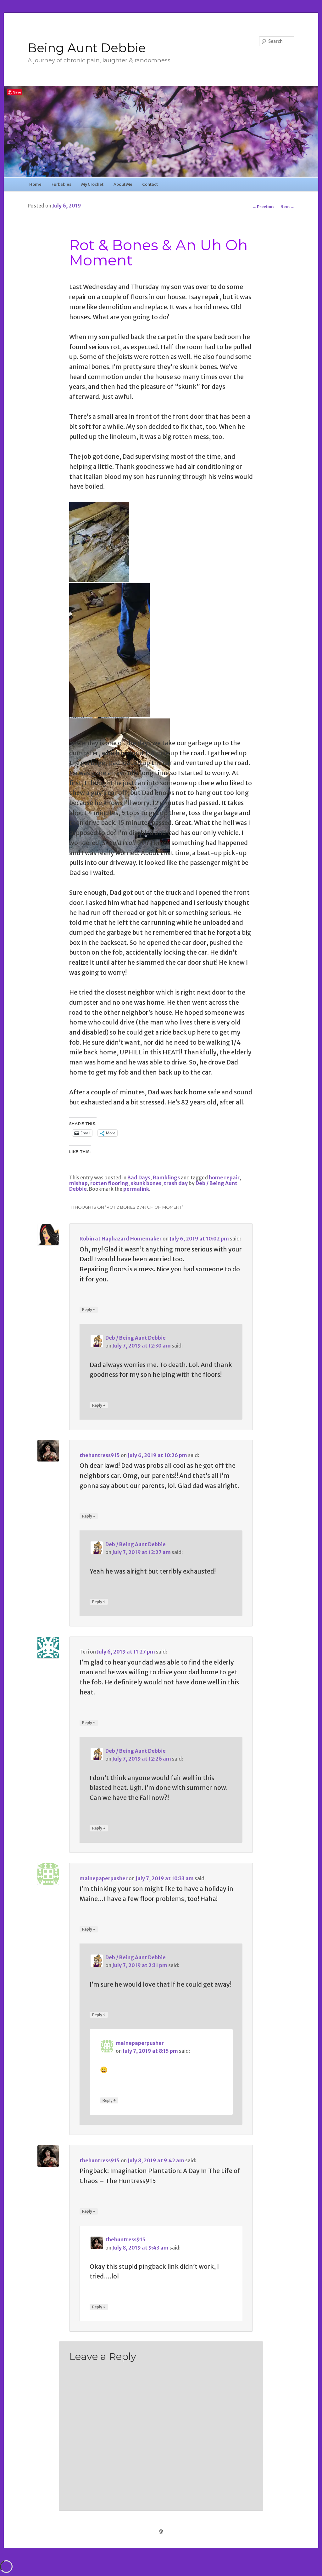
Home (35, 184)
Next (287, 207)
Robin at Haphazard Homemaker (121, 1239)
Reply (89, 1309)
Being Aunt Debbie (87, 48)
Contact (150, 184)
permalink (136, 1189)
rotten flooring (109, 1183)
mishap (78, 1183)
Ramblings (166, 1178)
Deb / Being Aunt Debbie (136, 1338)
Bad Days (139, 1178)
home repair (224, 1178)
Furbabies (61, 184)
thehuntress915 (100, 1455)
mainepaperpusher (104, 1878)
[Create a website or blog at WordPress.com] (161, 2532)
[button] (100, 543)
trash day (176, 1183)
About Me (123, 184)
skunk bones (146, 1183)
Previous (264, 207)
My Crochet (92, 184)
